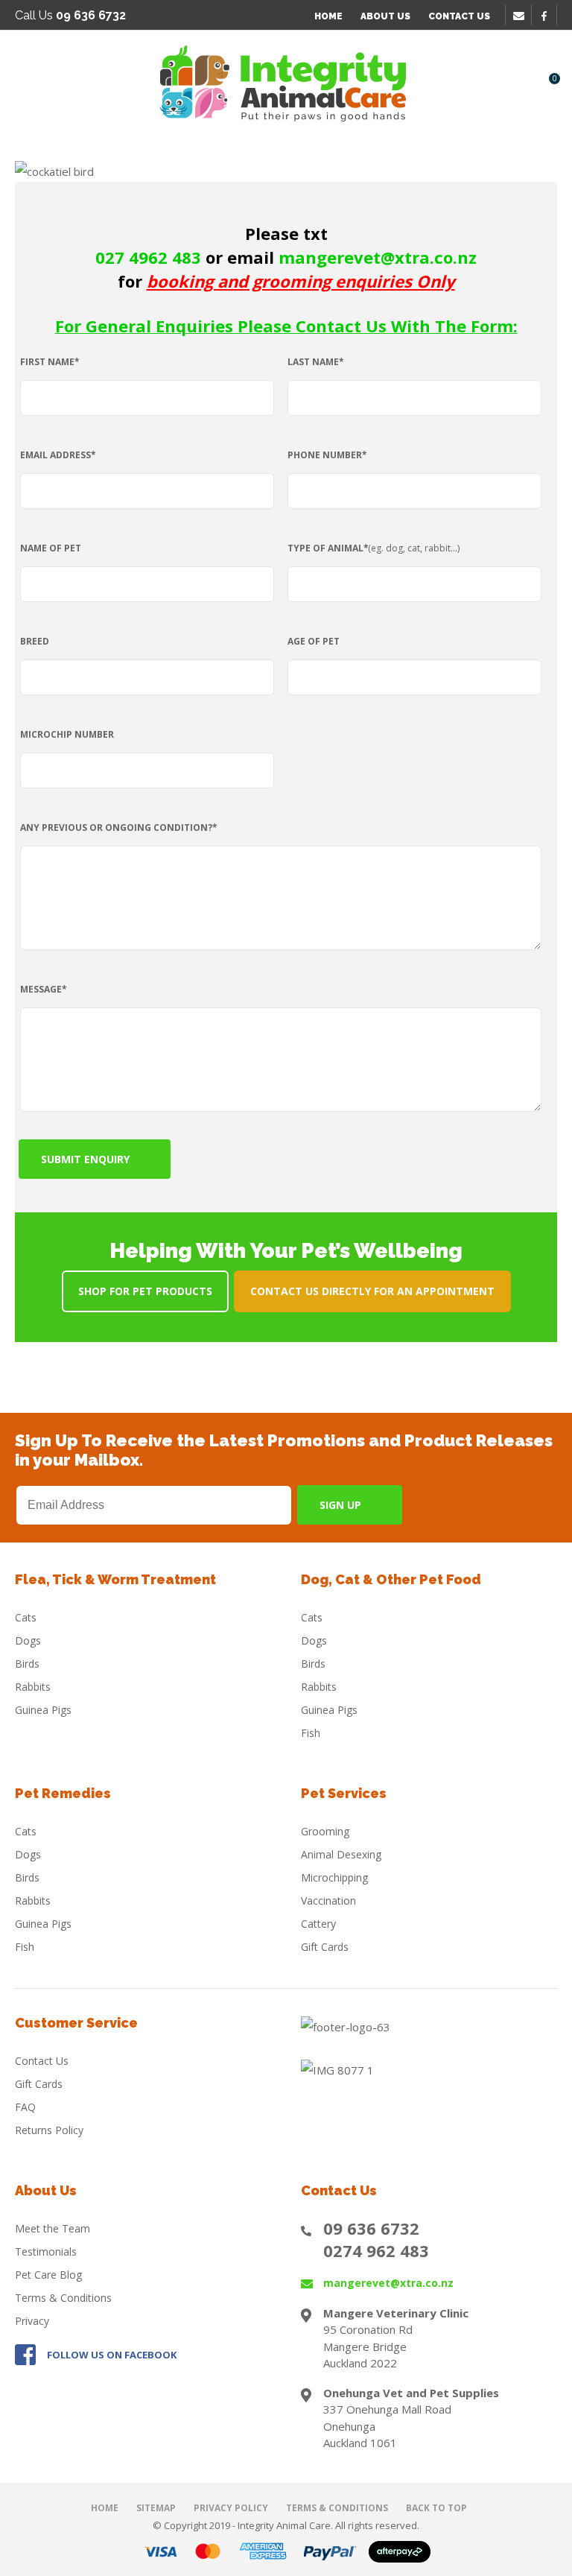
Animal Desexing (341, 1854)
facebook (549, 16)
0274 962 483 (376, 2250)
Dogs (28, 1640)
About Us (385, 16)
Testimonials (46, 2251)
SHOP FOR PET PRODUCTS (145, 1291)
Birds (27, 1664)
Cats (26, 1617)
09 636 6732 (371, 2228)
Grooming (325, 1831)
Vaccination (328, 1901)
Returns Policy (49, 2130)
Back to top (436, 2508)
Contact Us (459, 16)
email (521, 16)
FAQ (25, 2107)
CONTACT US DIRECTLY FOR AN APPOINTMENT (372, 1291)
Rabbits (33, 1687)
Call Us (70, 15)
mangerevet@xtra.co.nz (388, 2283)
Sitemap (156, 2508)
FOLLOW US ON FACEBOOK (112, 2355)
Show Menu (24, 82)
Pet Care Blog (48, 2275)
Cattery (318, 1924)
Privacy (32, 2321)
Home (328, 16)
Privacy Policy (231, 2508)
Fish (311, 1733)
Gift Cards (325, 1947)
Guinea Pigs (43, 1710)
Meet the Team (53, 2228)
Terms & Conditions (63, 2298)
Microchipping (334, 1877)
